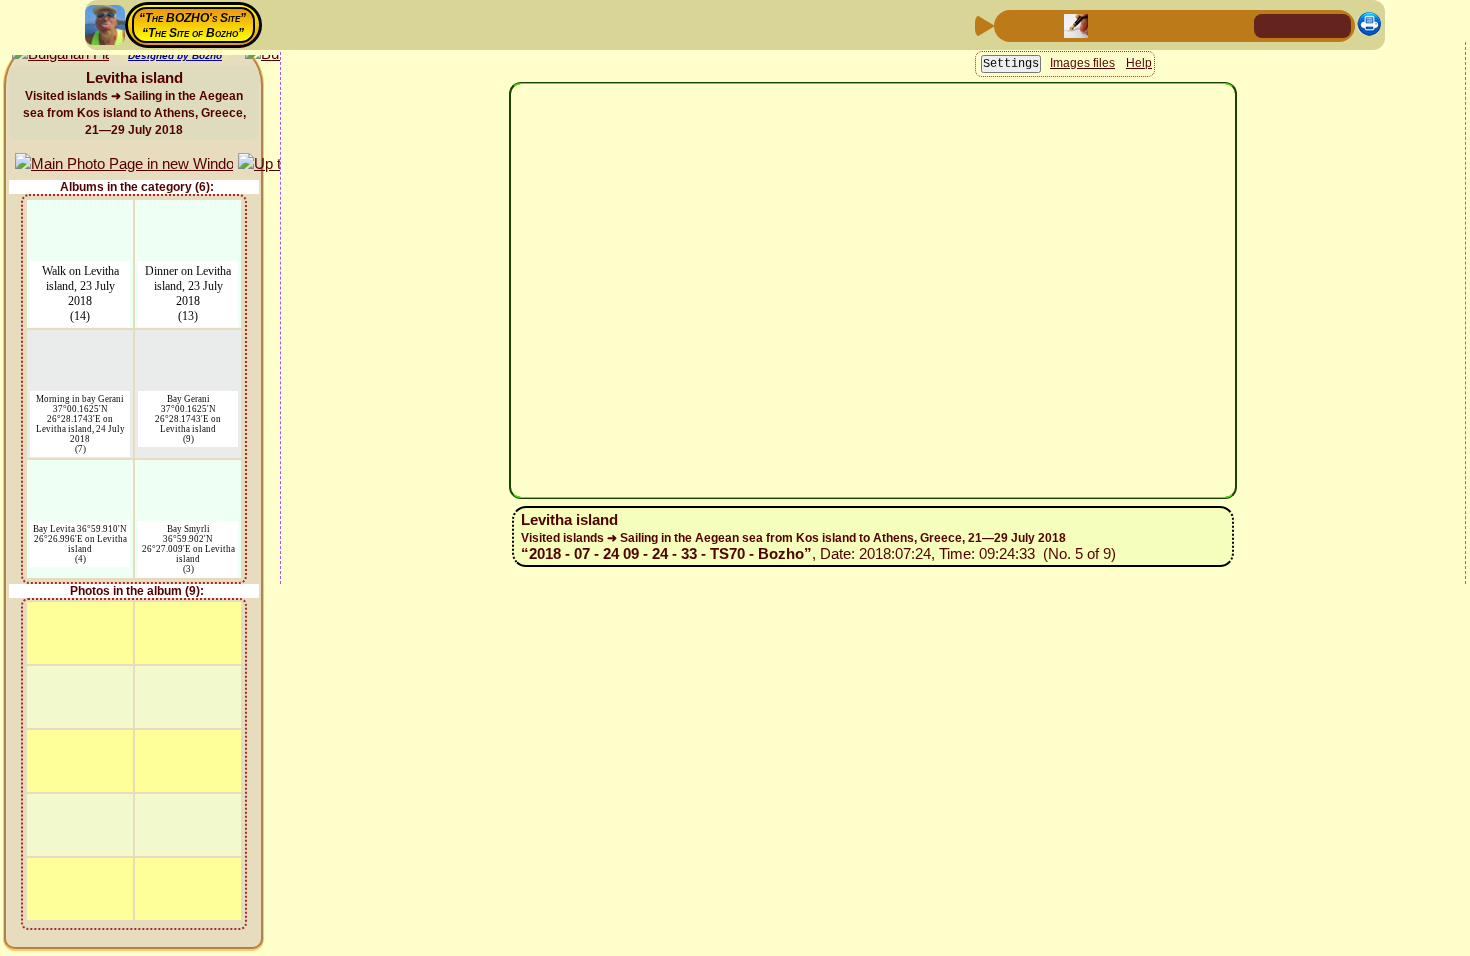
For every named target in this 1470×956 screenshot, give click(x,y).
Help (1139, 195)
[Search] (1236, 24)
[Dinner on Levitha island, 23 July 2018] (188, 212)
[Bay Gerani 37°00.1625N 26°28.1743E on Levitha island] (188, 342)
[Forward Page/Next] (1044, 24)
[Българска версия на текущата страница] (60, 68)
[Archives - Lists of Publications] (1076, 24)
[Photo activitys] (1172, 24)
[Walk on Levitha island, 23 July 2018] (80, 212)
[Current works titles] (1140, 24)
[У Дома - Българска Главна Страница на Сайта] (1335, 24)
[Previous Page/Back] (1012, 24)
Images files (1082, 195)
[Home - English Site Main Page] (1303, 24)
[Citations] (1108, 24)
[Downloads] (1204, 24)
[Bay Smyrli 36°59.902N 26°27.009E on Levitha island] (188, 472)
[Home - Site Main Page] (1271, 24)
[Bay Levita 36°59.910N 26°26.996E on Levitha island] (80, 472)
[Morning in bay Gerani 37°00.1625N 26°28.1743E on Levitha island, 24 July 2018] (80, 342)
